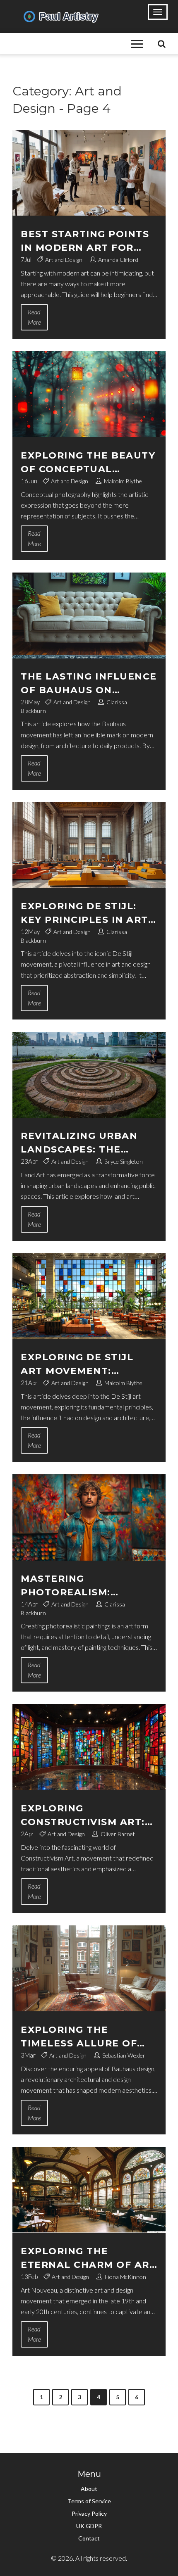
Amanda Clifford (118, 260)
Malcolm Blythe (123, 481)
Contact (89, 2538)
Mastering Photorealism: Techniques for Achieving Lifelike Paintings (76, 1586)
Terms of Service (89, 2501)
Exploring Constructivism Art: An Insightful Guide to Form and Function (89, 1816)
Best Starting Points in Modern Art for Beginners (85, 241)
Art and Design (64, 260)
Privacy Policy (89, 2513)
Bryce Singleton (124, 1161)
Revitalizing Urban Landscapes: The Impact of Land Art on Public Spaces (79, 1143)
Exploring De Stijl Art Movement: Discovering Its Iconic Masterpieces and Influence (88, 1365)
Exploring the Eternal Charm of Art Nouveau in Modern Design (88, 2259)
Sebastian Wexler (124, 2055)
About (89, 2489)
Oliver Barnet (118, 1834)
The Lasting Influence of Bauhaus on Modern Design (89, 684)
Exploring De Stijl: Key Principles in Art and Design (84, 914)
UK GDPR (89, 2526)
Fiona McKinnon (125, 2277)
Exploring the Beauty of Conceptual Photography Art (88, 463)
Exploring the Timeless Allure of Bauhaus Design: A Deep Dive (79, 2037)
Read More (34, 317)
